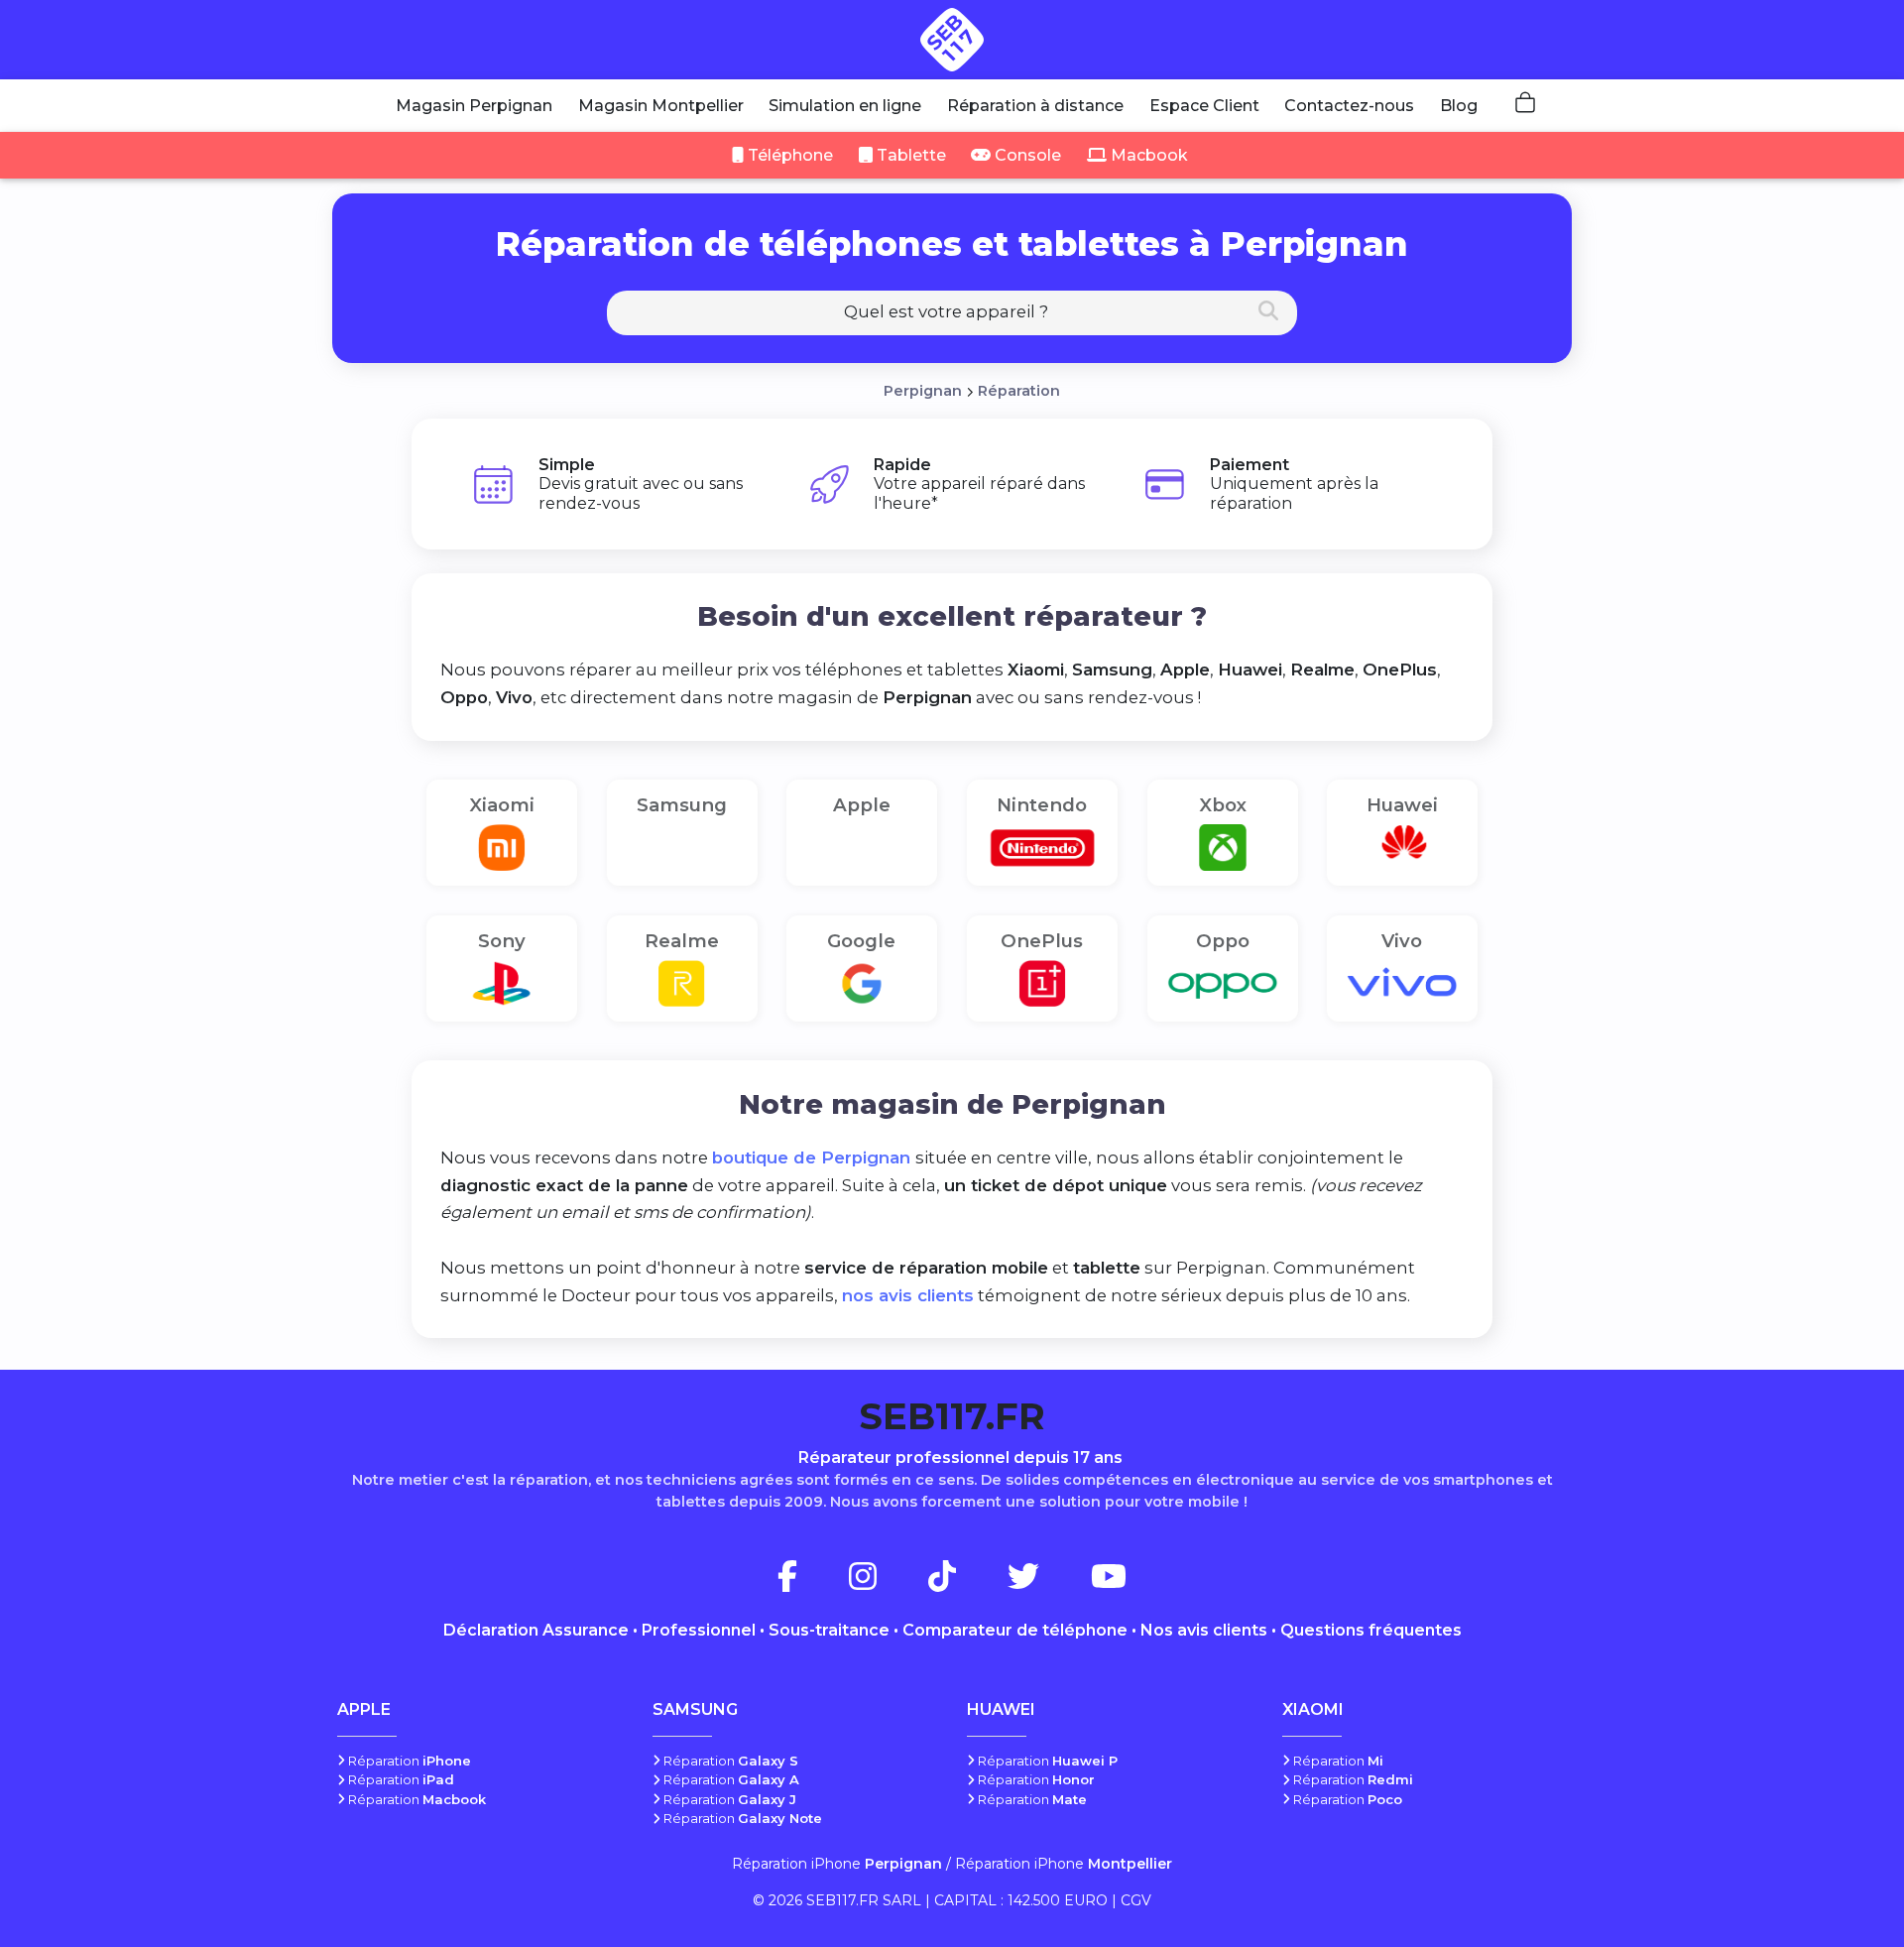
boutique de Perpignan (814, 1157)
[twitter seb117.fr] (1047, 1582)
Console (1026, 155)
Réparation (1019, 391)
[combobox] (952, 313)
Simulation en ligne (845, 106)
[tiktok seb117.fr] (966, 1582)
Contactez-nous (1349, 106)
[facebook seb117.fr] (811, 1582)
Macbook (1147, 155)
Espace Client (1204, 106)
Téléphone (788, 155)
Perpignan (923, 391)
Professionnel (699, 1630)
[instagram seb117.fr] (887, 1582)
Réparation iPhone (837, 1864)
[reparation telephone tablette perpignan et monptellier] (952, 40)
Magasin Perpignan (474, 106)
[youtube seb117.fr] (1109, 1582)
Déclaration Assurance (536, 1630)
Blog (1459, 106)
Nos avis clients (1204, 1630)
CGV (1136, 1900)
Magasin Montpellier (661, 106)
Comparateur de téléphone (1015, 1630)
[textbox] (952, 311)
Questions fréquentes (1371, 1630)
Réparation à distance (1035, 106)
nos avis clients (908, 1295)
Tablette (909, 155)
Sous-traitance (829, 1630)
